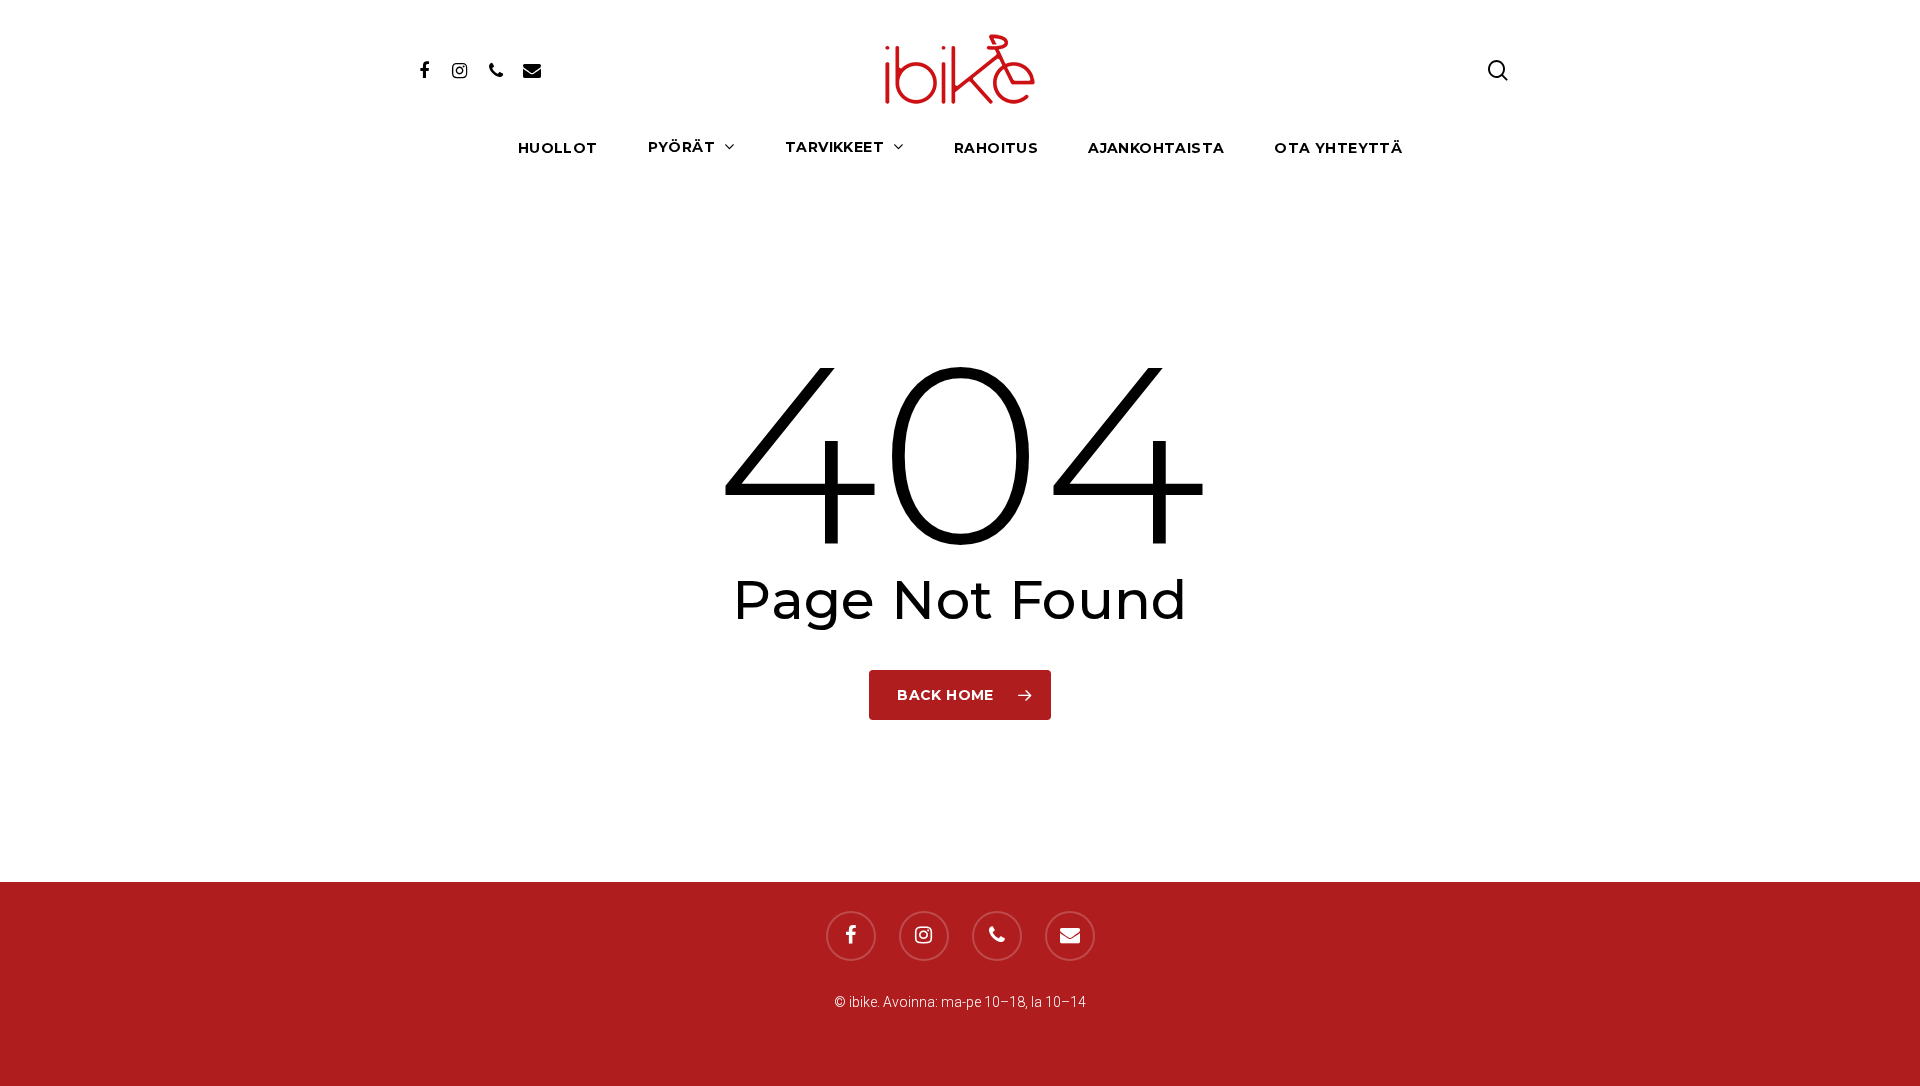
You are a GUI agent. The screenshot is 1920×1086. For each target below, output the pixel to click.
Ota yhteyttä (1338, 148)
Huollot (558, 148)
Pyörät (681, 147)
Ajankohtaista (1156, 148)
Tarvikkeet (834, 147)
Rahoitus (996, 148)
